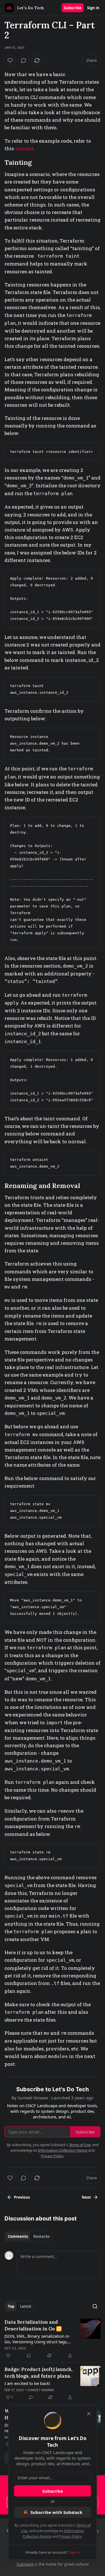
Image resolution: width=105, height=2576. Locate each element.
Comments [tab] (18, 2236)
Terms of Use (80, 2145)
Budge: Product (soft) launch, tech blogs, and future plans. (39, 2373)
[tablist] (29, 2236)
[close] (89, 2414)
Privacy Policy (70, 2536)
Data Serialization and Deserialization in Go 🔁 (33, 2325)
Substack (25, 2564)
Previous (22, 2197)
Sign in (93, 8)
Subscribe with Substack (56, 2512)
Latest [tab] (26, 2306)
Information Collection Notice (63, 2150)
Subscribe (73, 8)
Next (86, 2197)
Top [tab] (11, 2306)
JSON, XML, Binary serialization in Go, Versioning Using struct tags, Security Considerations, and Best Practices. (37, 2339)
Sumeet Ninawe (41, 2390)
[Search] (95, 2306)
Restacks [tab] (41, 2236)
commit (24, 148)
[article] (53, 2339)
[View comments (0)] (24, 60)
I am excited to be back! (27, 2383)
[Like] (10, 60)
